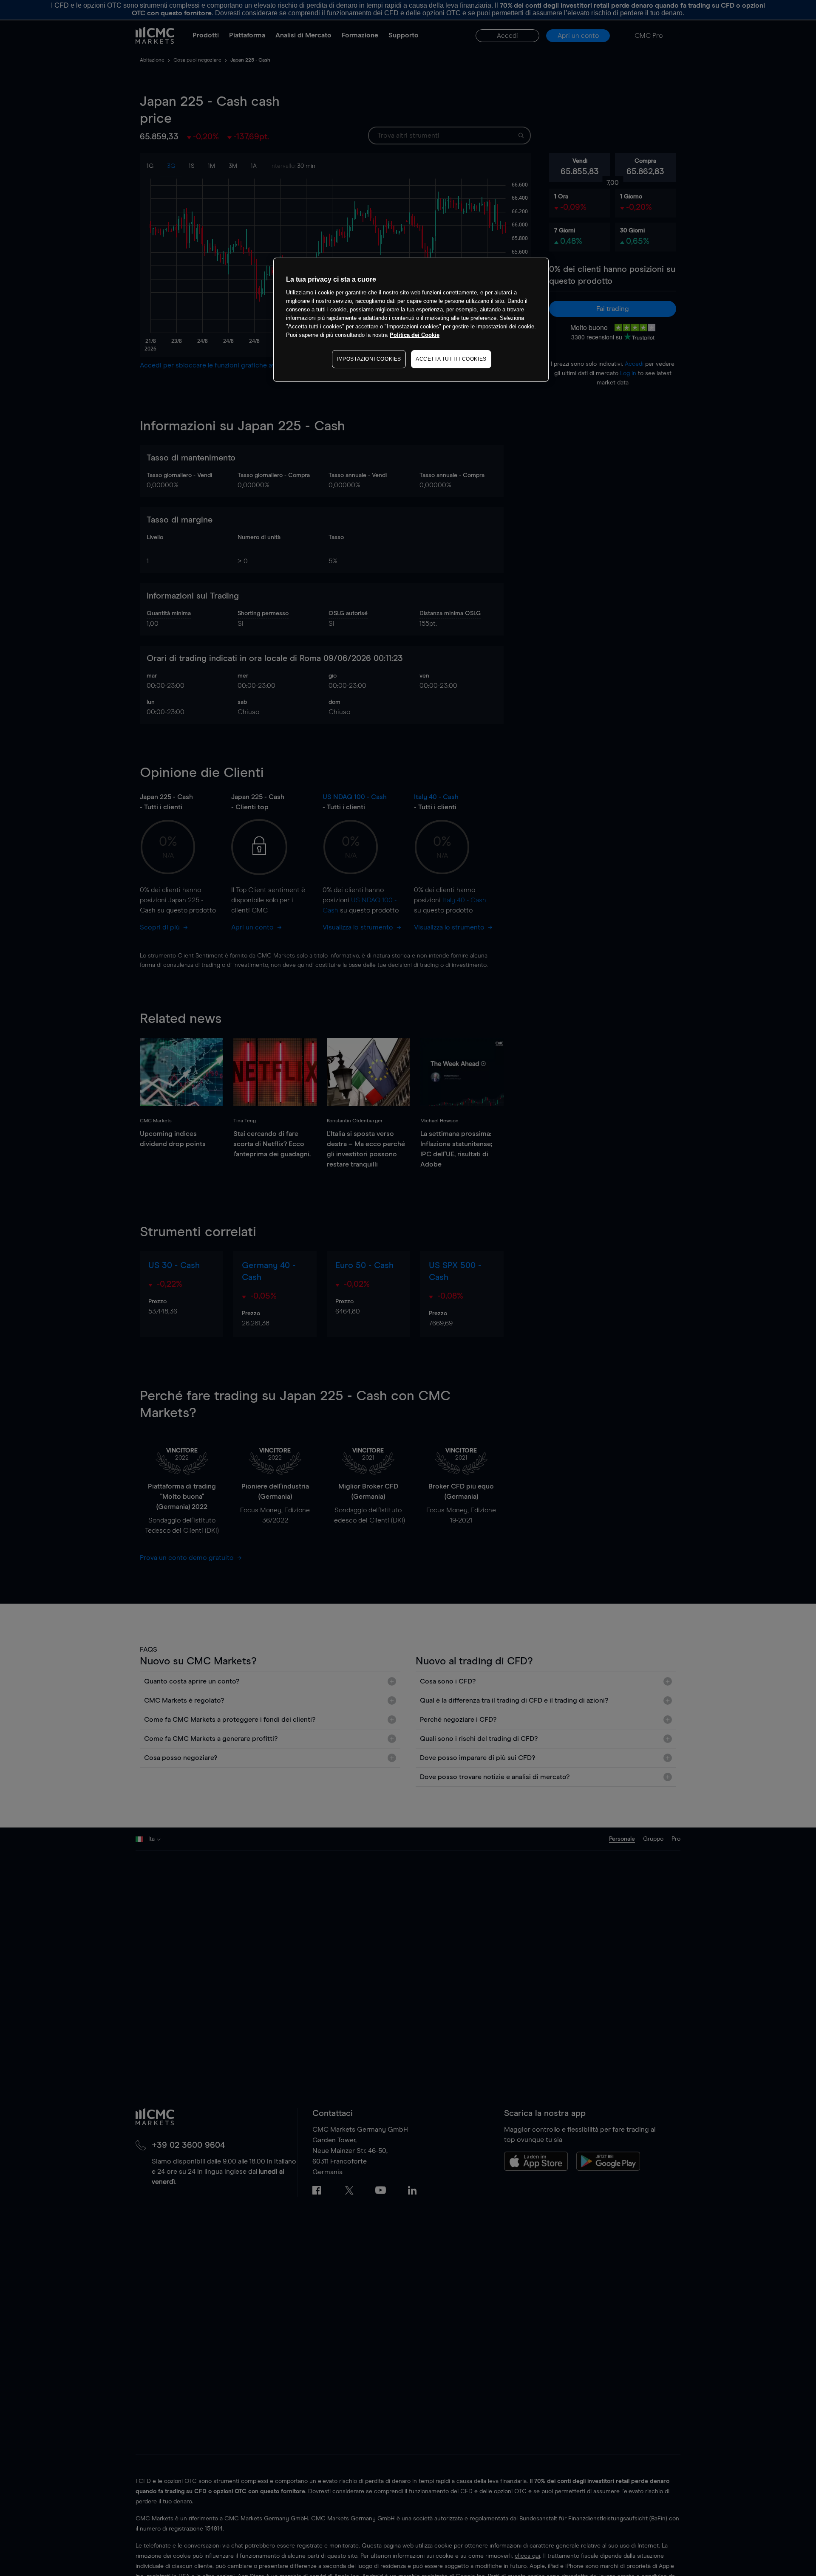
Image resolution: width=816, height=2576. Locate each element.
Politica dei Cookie (415, 335)
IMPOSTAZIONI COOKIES (369, 359)
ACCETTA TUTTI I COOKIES (451, 359)
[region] (411, 320)
